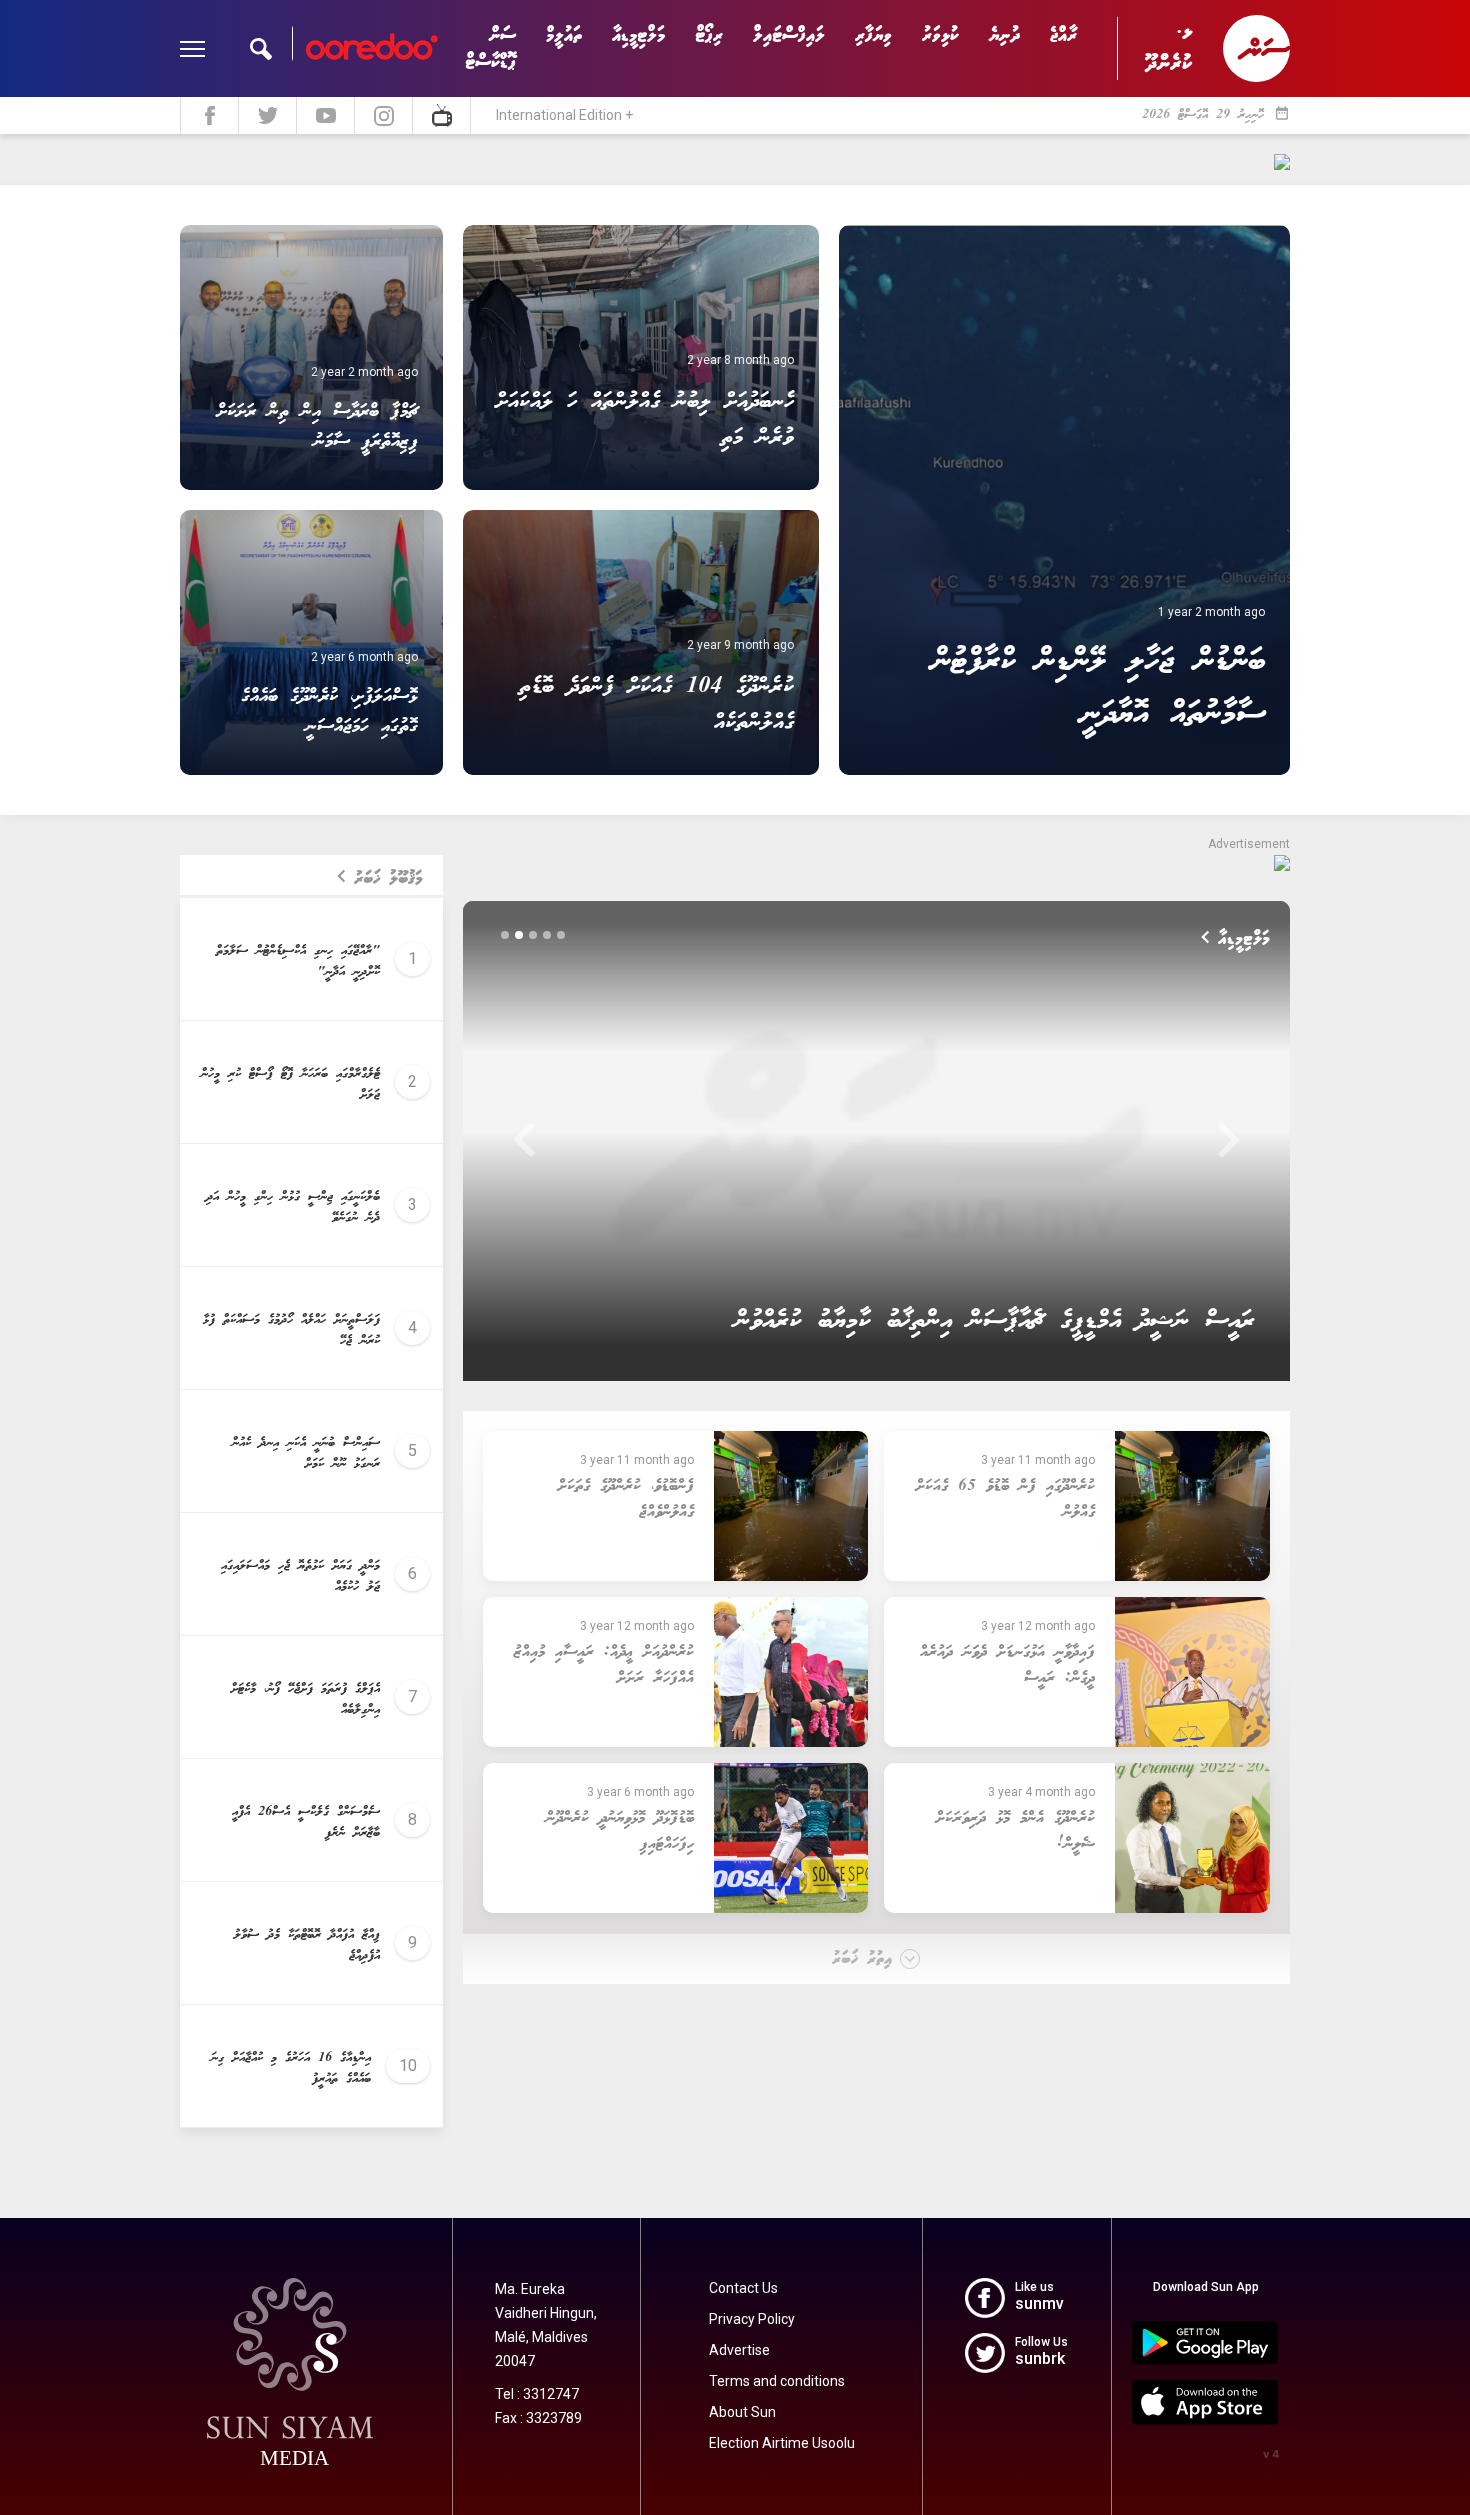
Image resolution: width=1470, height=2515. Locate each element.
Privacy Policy (752, 2319)
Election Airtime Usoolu (782, 2443)
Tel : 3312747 (537, 2394)
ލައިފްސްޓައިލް (789, 35)
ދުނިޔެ (1004, 35)
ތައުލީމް (564, 35)
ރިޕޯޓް (709, 35)
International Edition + (564, 115)
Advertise (739, 2350)
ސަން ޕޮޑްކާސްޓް (490, 49)
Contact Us (743, 2288)
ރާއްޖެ (1063, 35)
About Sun (742, 2412)
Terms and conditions (777, 2381)
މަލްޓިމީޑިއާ (638, 35)
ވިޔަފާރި (873, 35)
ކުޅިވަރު (940, 35)
